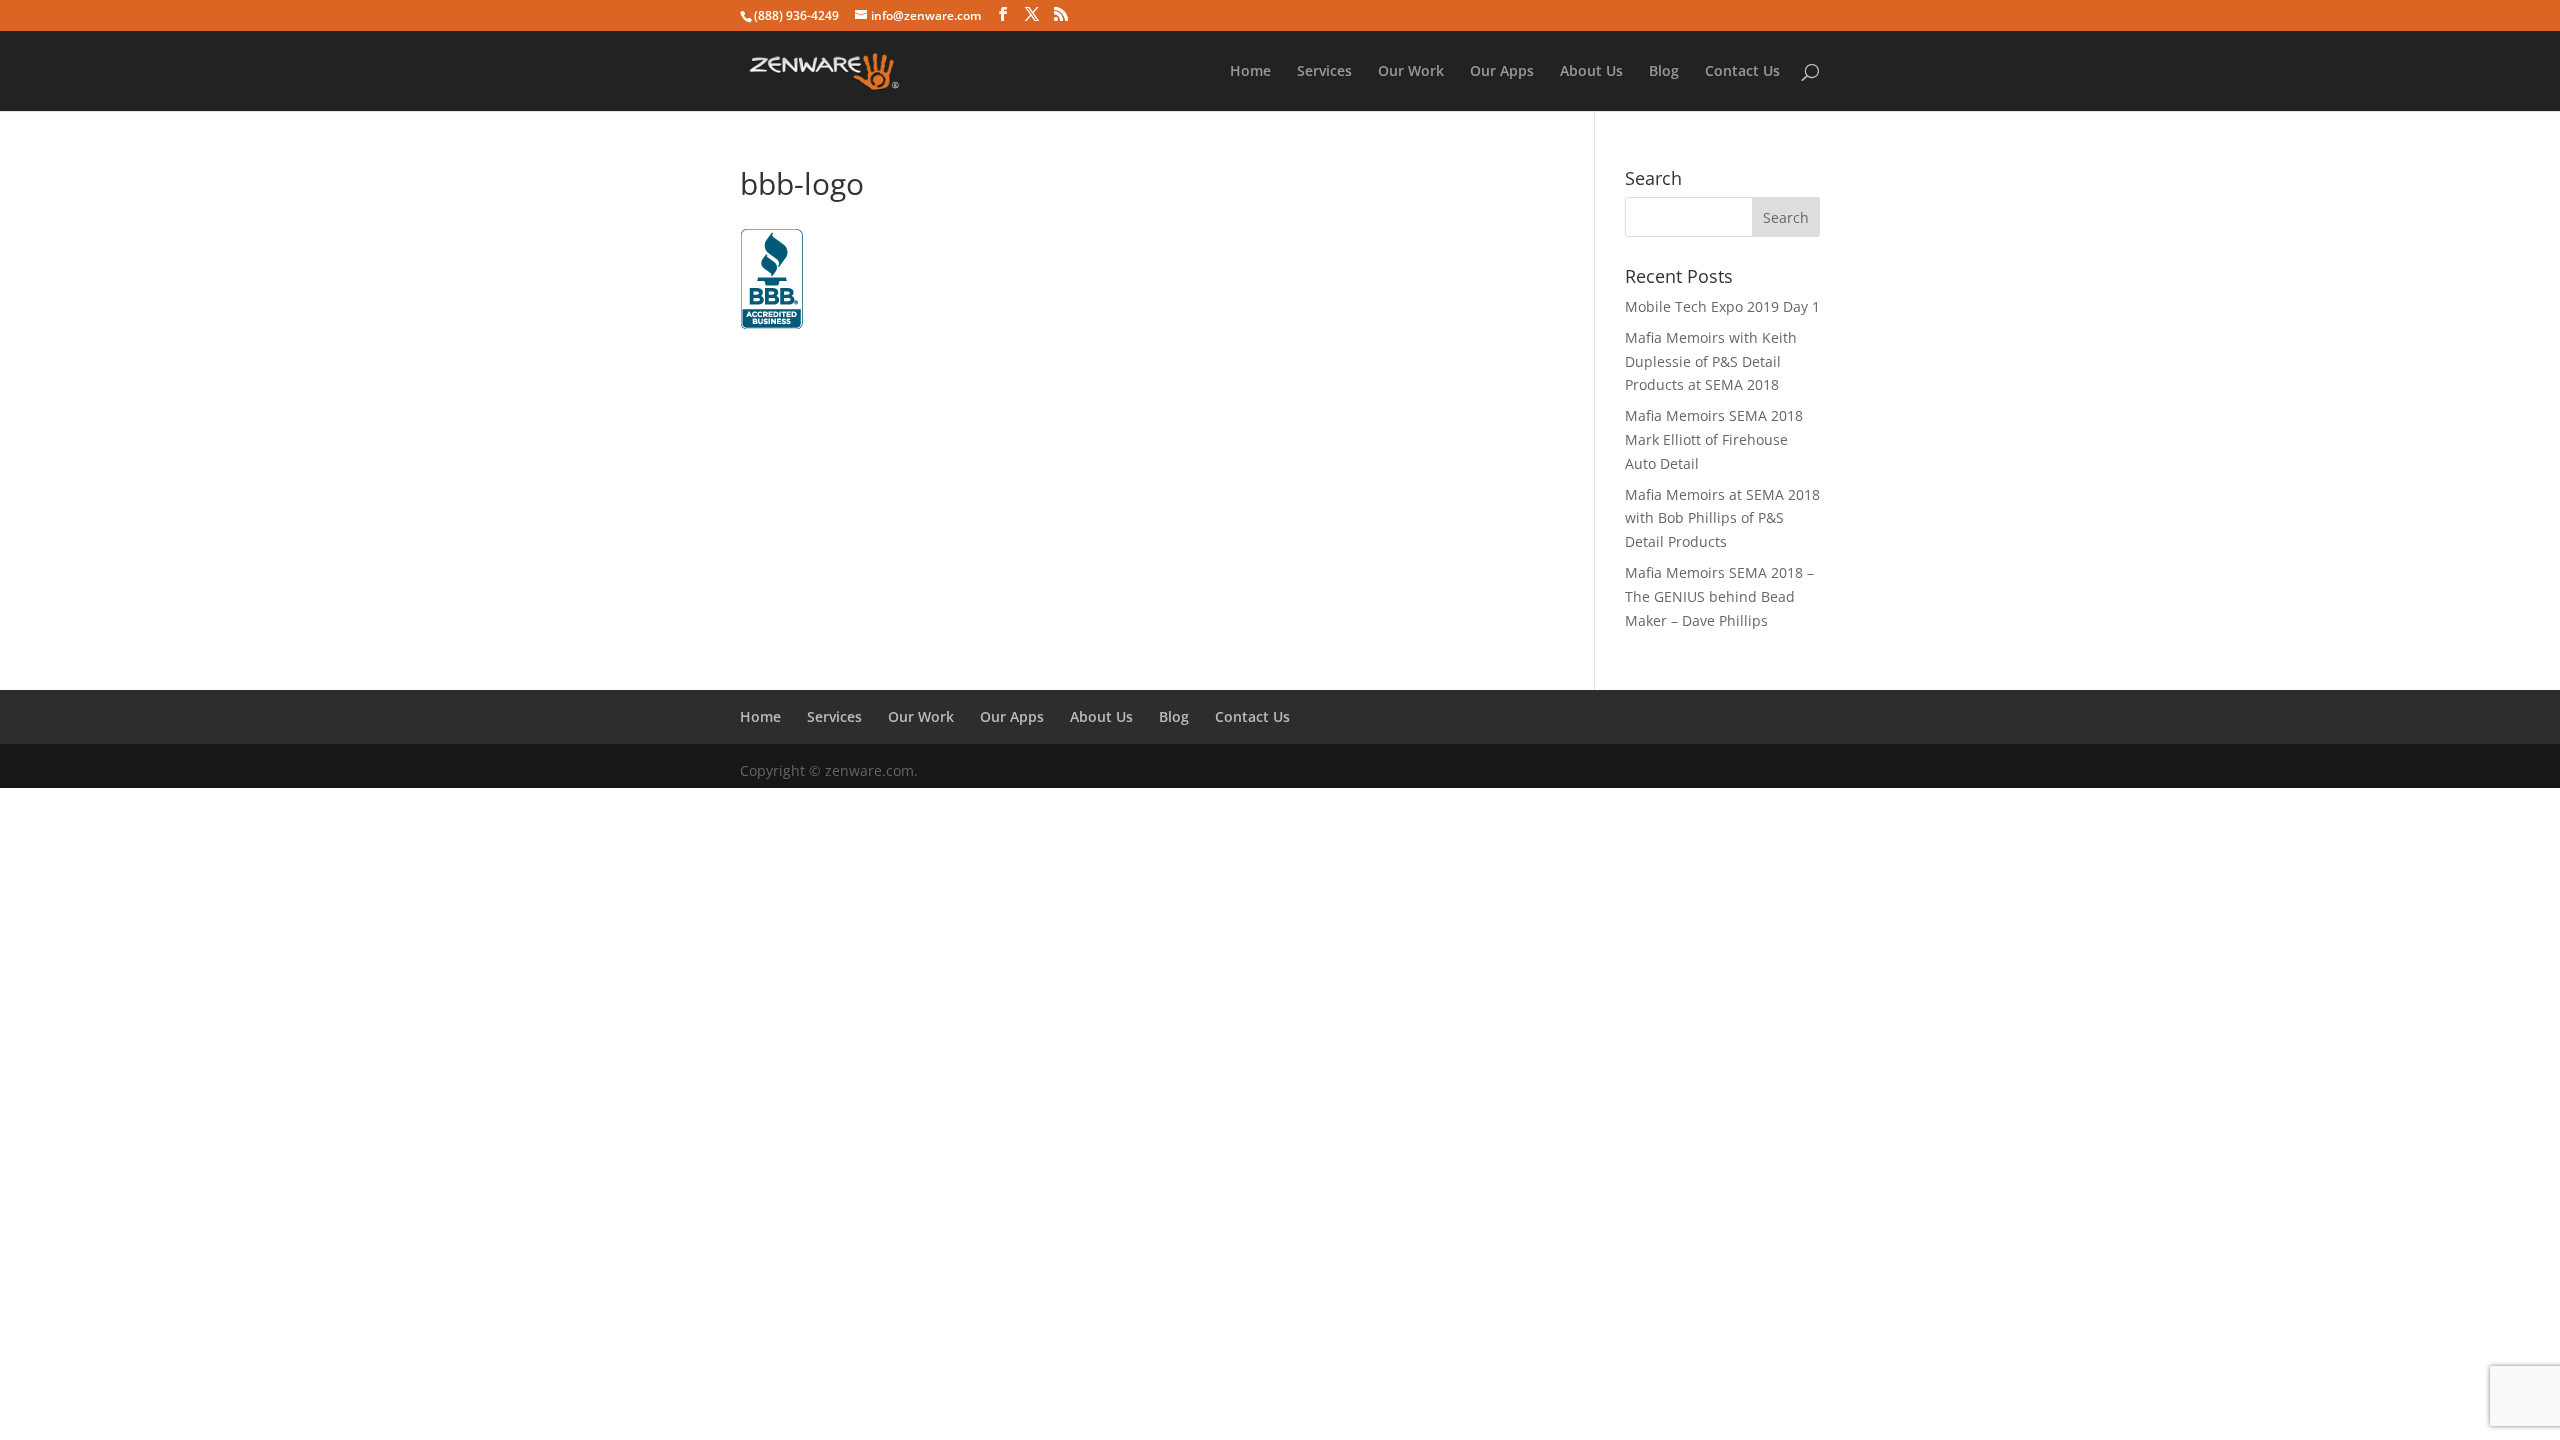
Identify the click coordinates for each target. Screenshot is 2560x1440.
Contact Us (1742, 72)
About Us (1591, 72)
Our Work (1411, 72)
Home (1250, 72)
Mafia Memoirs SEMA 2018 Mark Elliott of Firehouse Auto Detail (1714, 439)
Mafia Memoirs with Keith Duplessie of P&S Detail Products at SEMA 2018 (1711, 361)
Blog (1664, 72)
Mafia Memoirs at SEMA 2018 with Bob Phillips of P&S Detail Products (1722, 518)
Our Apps (1502, 72)
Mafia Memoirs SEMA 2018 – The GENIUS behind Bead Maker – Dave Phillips (1719, 596)
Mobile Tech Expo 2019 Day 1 (1722, 306)
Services (1324, 72)
